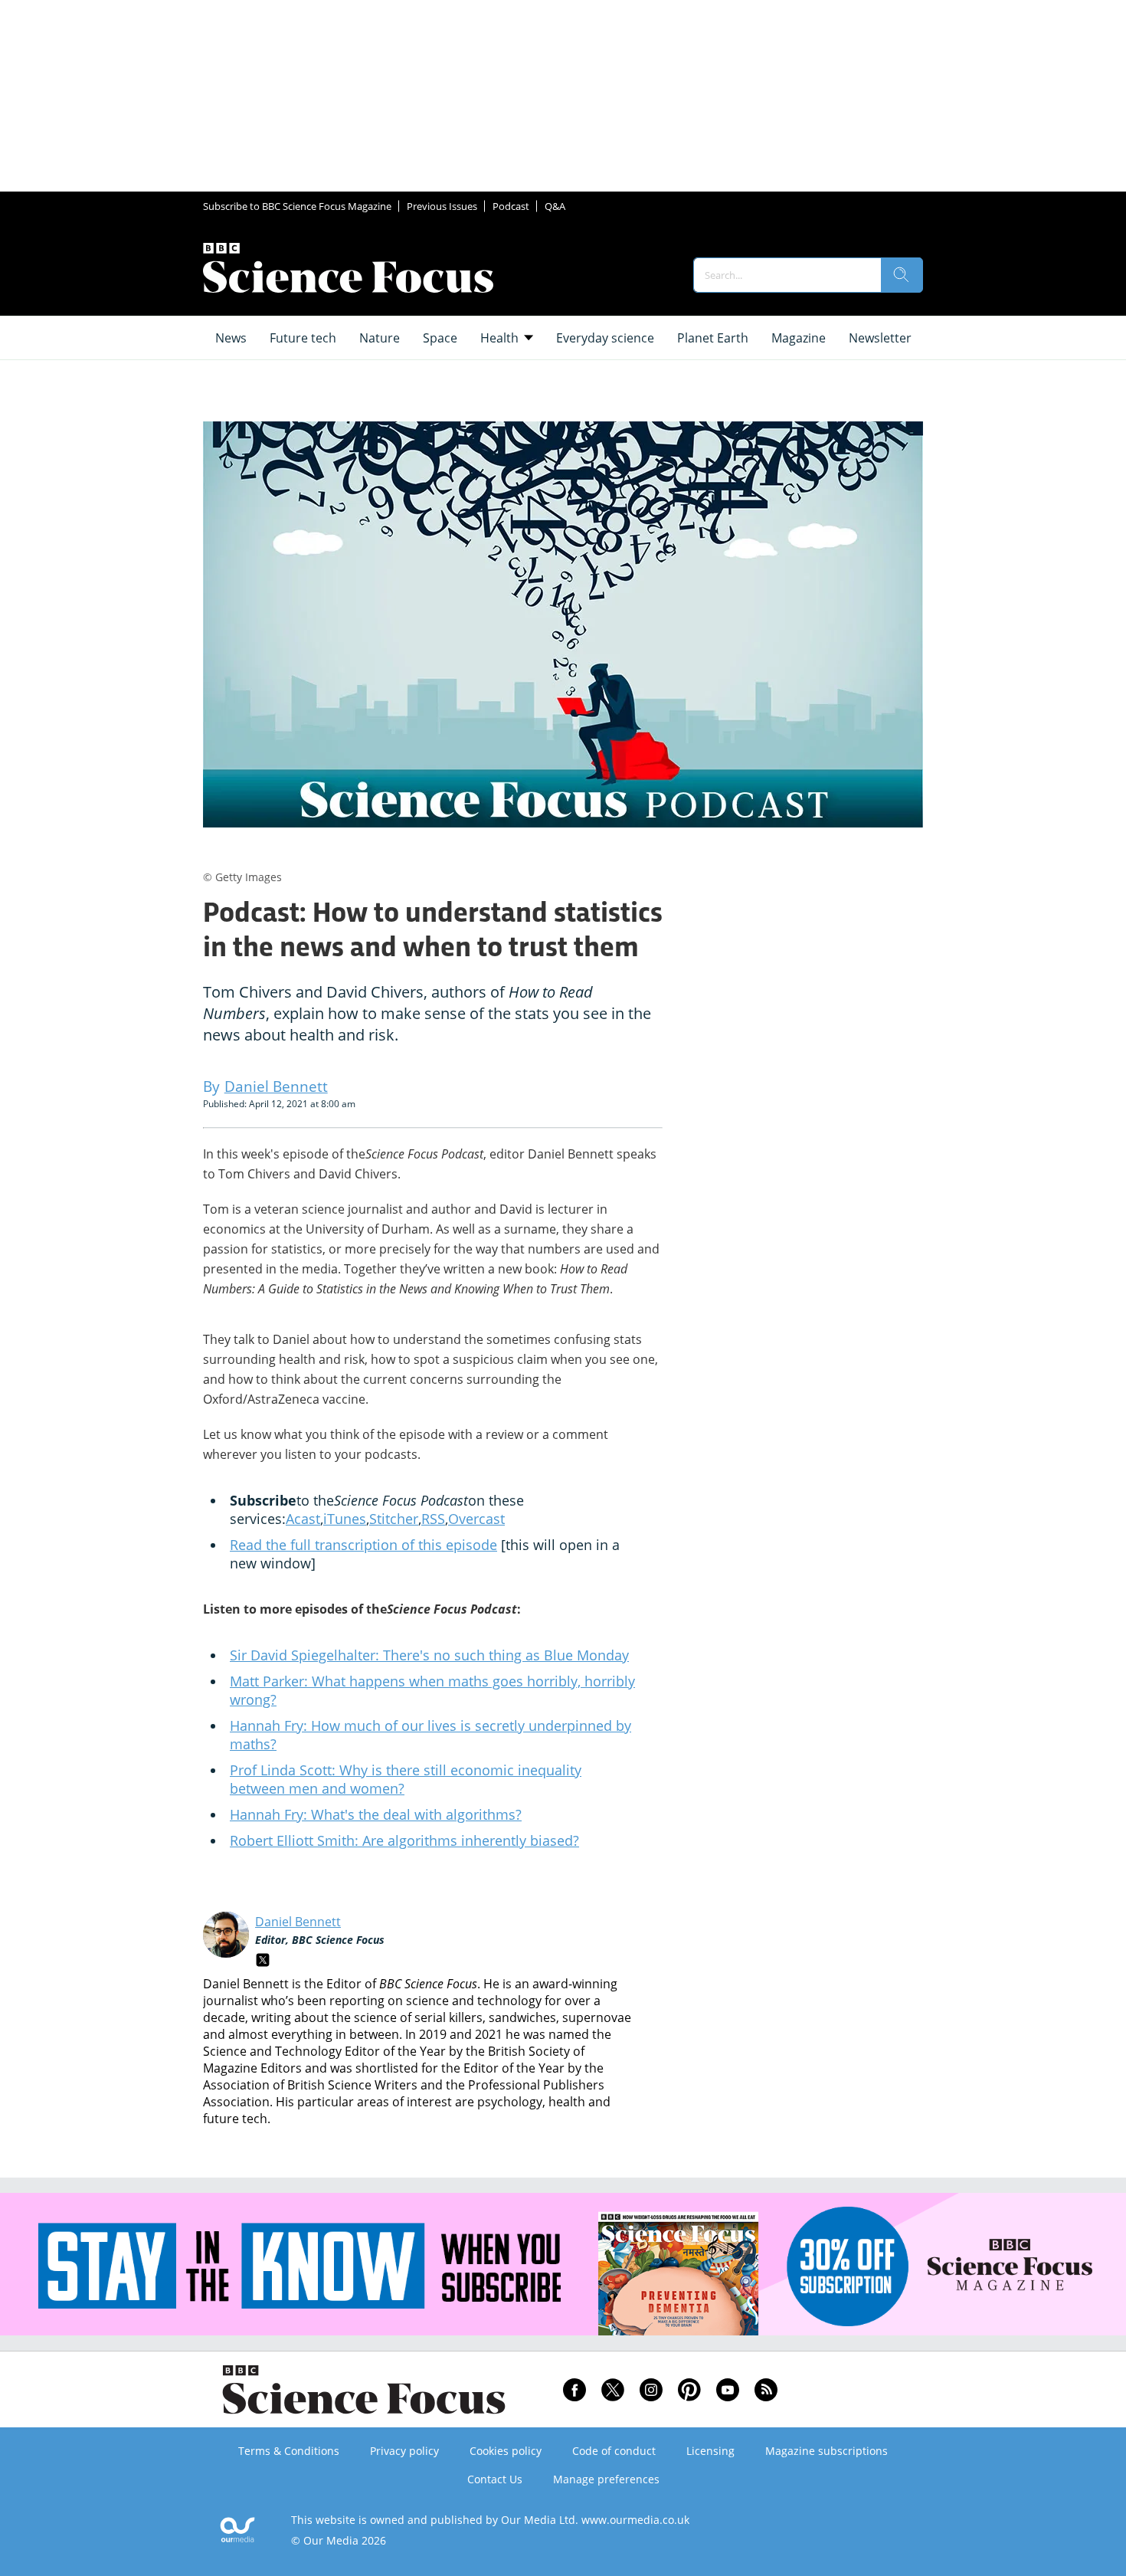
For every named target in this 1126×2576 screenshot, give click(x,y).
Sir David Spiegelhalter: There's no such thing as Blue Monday (429, 1655)
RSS (433, 1519)
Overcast (476, 1519)
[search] (902, 275)
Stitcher (394, 1519)
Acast (303, 1519)
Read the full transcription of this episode (363, 1545)
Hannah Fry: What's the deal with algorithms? (376, 1814)
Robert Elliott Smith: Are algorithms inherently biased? (404, 1840)
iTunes (345, 1519)
